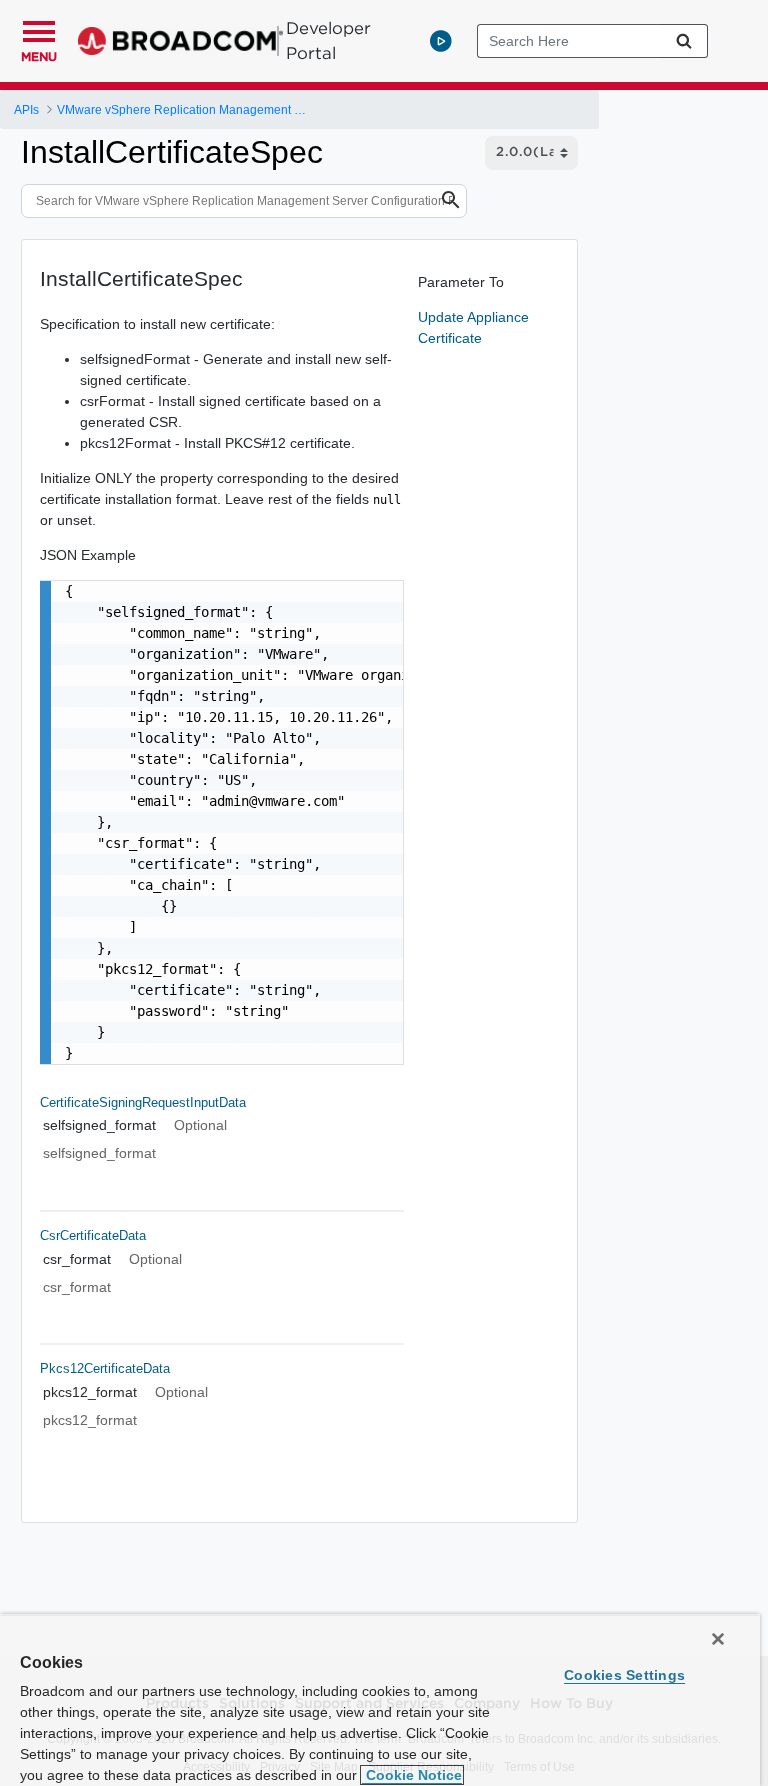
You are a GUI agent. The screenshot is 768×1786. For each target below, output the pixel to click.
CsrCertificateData (93, 1235)
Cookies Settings (624, 1675)
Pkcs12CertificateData (105, 1368)
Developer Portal (328, 40)
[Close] (718, 1639)
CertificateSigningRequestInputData (143, 1102)
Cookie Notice (412, 1775)
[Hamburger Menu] (39, 29)
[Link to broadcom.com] (180, 41)
